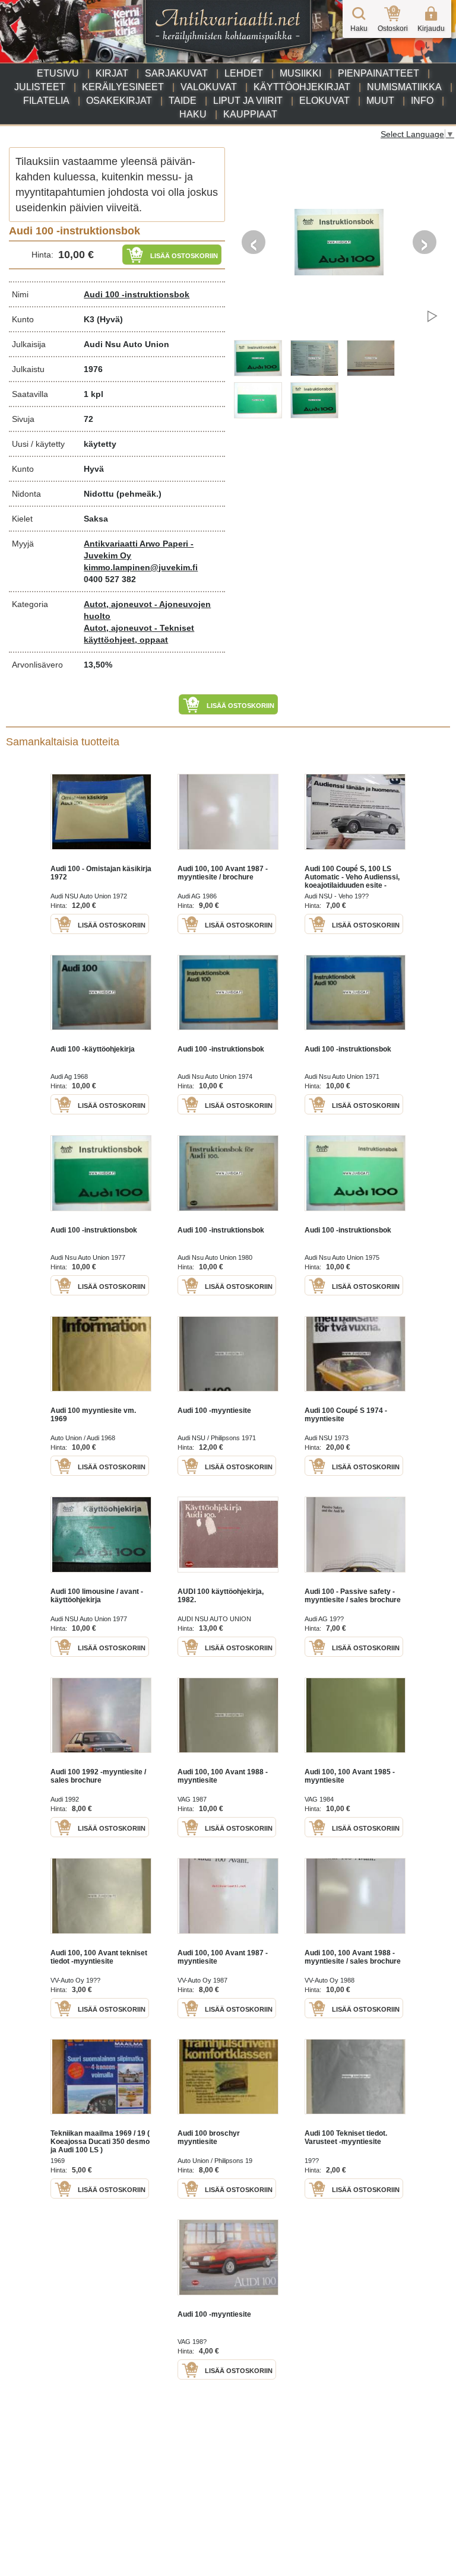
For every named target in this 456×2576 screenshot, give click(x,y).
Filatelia (46, 101)
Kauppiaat (250, 114)
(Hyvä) (110, 319)
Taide (183, 101)
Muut (380, 101)
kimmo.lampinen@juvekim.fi (141, 567)
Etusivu (58, 73)
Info (422, 101)
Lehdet (244, 73)
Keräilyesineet (123, 87)
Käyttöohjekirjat (302, 87)
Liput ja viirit (248, 101)
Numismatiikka (404, 87)
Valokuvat (209, 87)
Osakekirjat (119, 101)
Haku (193, 114)
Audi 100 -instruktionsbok (137, 294)
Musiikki (300, 73)
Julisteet (40, 87)
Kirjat (112, 73)
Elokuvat (324, 101)
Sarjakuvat (176, 73)
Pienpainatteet (379, 73)
